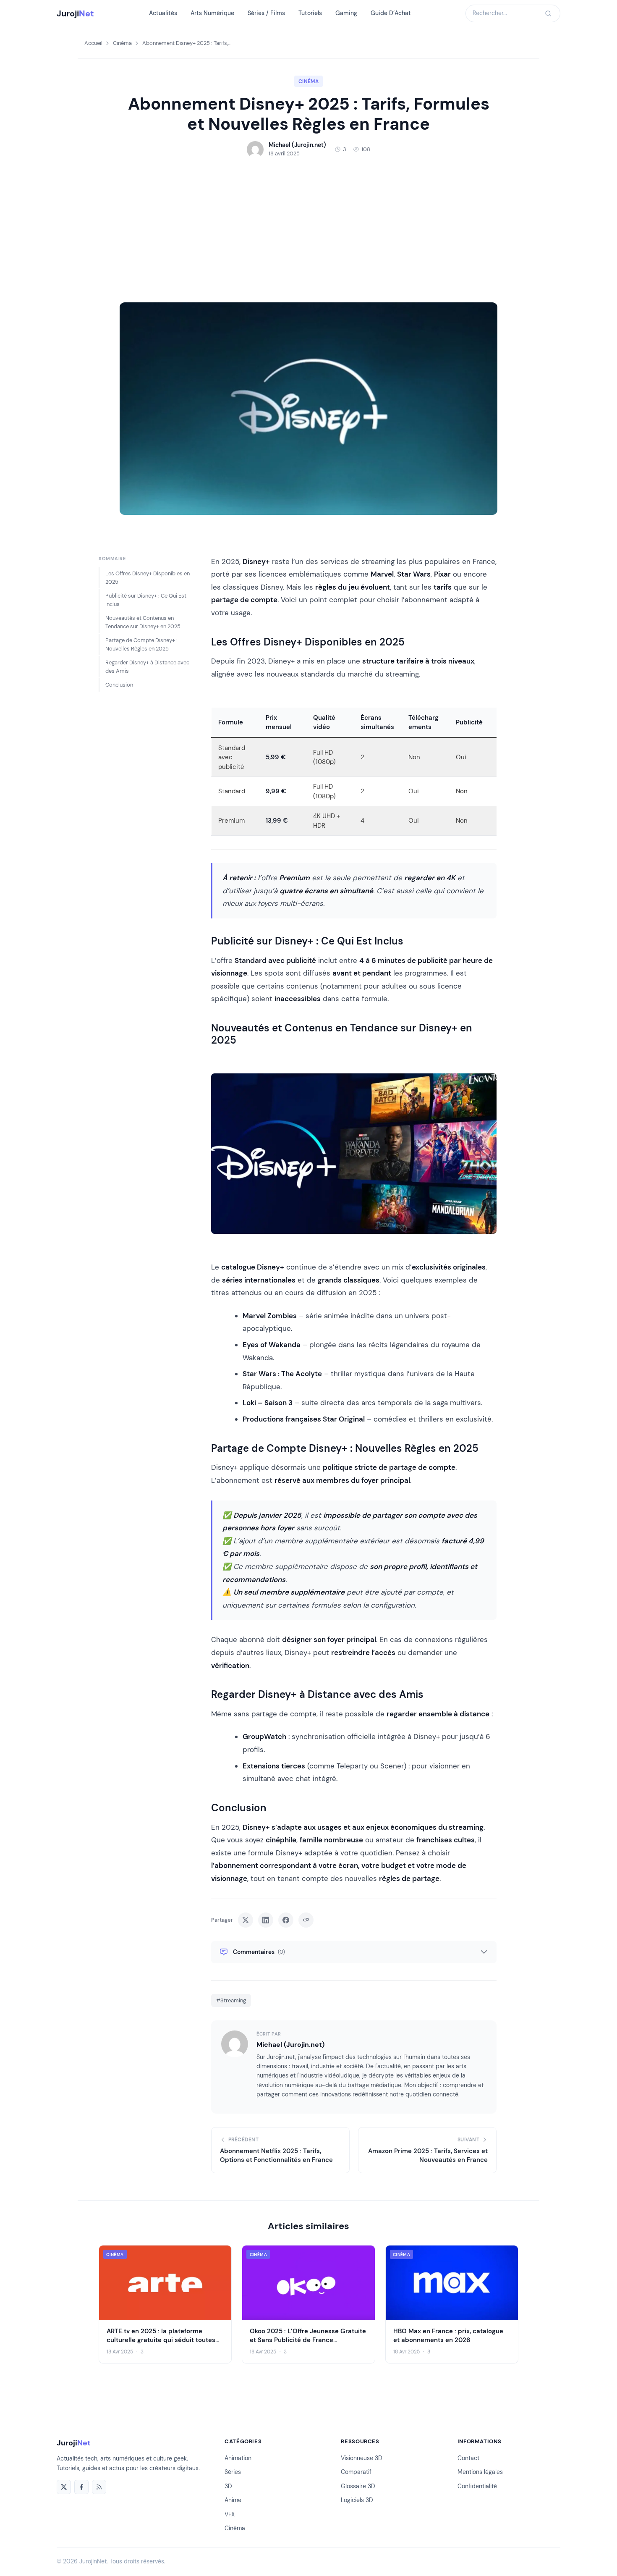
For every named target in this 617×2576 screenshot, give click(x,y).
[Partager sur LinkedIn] (266, 1920)
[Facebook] (81, 2487)
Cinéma (122, 43)
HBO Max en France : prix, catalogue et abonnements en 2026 (448, 2335)
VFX (230, 2514)
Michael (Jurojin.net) (290, 2045)
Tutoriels (310, 13)
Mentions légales (480, 2472)
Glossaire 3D (358, 2486)
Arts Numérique (212, 13)
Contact (468, 2458)
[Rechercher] (548, 13)
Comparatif (356, 2472)
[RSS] (99, 2487)
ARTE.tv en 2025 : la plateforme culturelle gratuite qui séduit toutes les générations (161, 2340)
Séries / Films (266, 13)
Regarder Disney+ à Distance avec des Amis (147, 667)
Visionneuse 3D (362, 2458)
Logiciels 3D (357, 2500)
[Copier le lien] (306, 1920)
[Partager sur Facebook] (286, 1920)
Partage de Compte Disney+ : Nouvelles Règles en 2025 (141, 644)
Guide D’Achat (391, 13)
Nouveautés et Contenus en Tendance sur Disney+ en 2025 (143, 622)
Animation (238, 2458)
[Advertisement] (308, 230)
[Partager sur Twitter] (246, 1920)
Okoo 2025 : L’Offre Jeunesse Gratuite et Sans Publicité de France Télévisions (308, 2340)
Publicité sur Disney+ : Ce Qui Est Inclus (146, 600)
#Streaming (231, 2000)
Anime (233, 2500)
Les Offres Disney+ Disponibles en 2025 (148, 578)
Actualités (163, 13)
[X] (64, 2487)
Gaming (346, 13)
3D (228, 2486)
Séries (233, 2472)
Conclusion (119, 685)
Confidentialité (477, 2486)
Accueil (93, 43)
